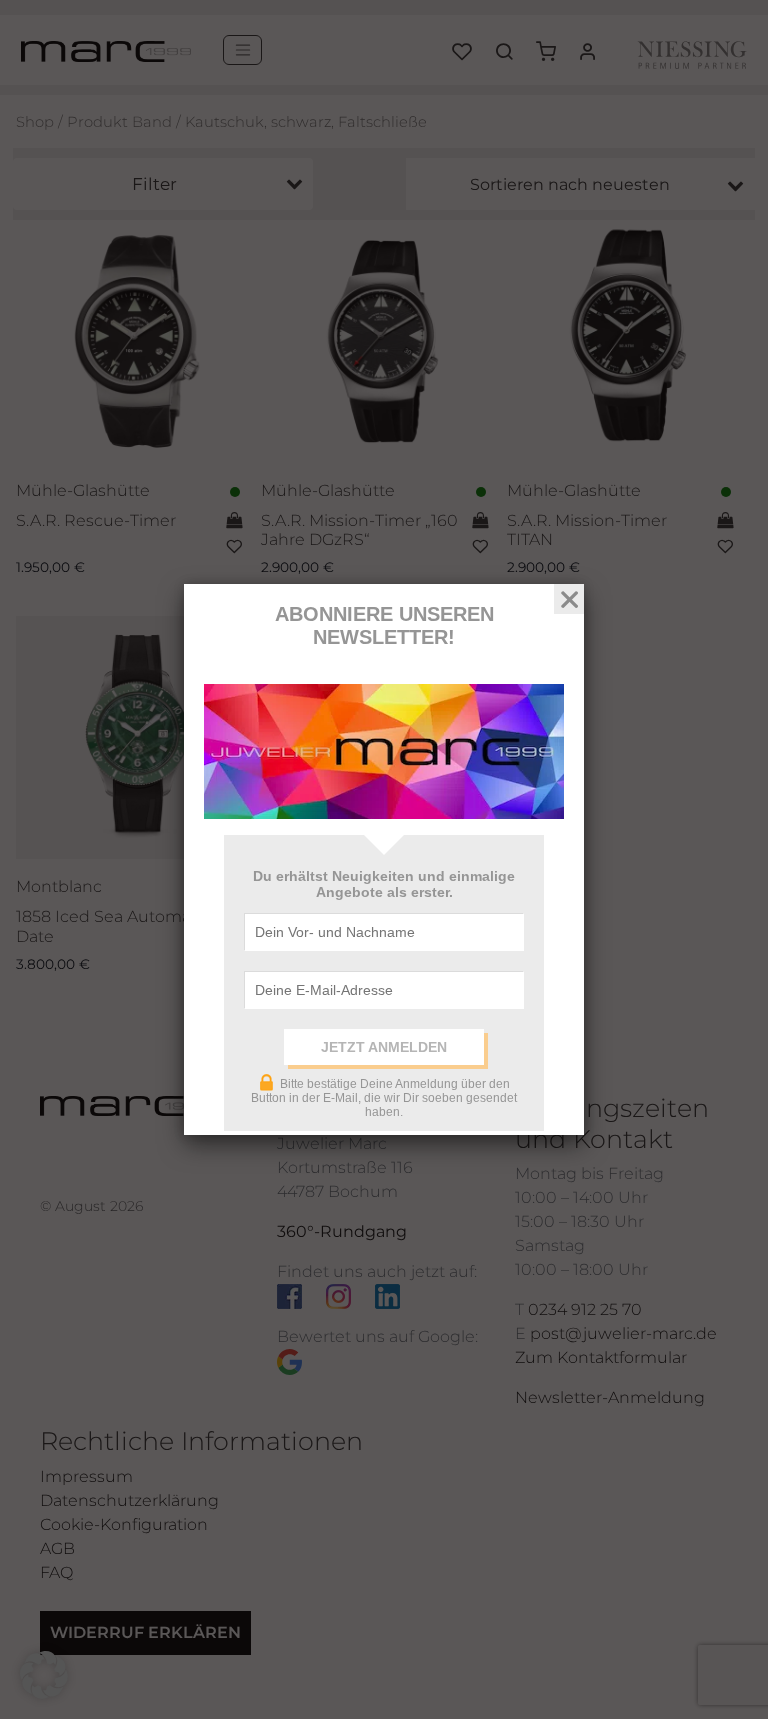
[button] (44, 1675)
